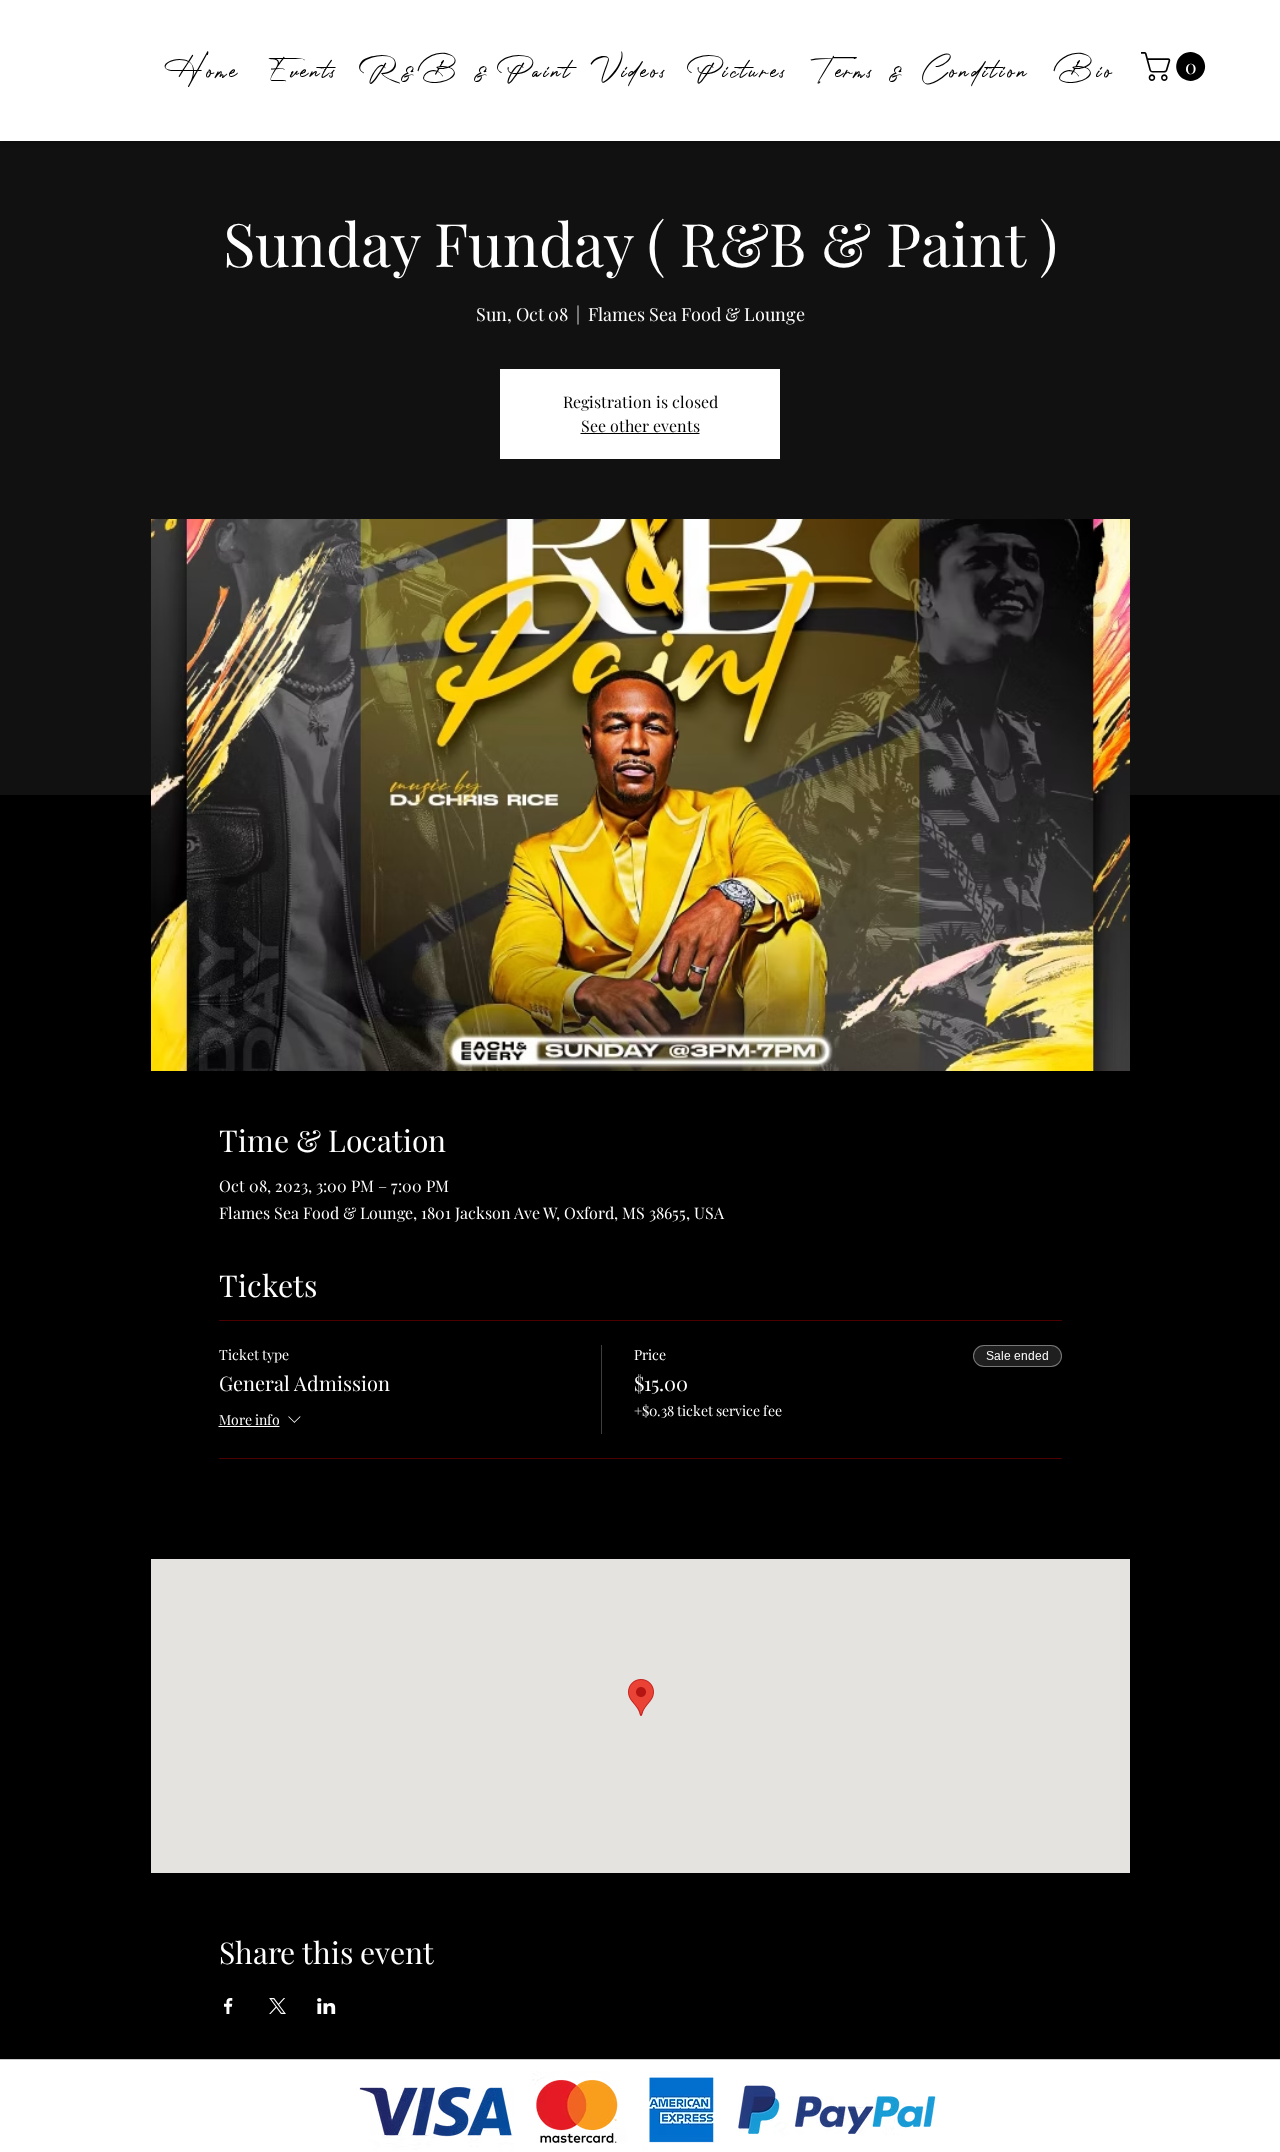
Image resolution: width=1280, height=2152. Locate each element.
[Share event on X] (277, 2006)
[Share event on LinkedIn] (326, 2006)
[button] (1176, 66)
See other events (640, 425)
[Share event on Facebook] (228, 2006)
